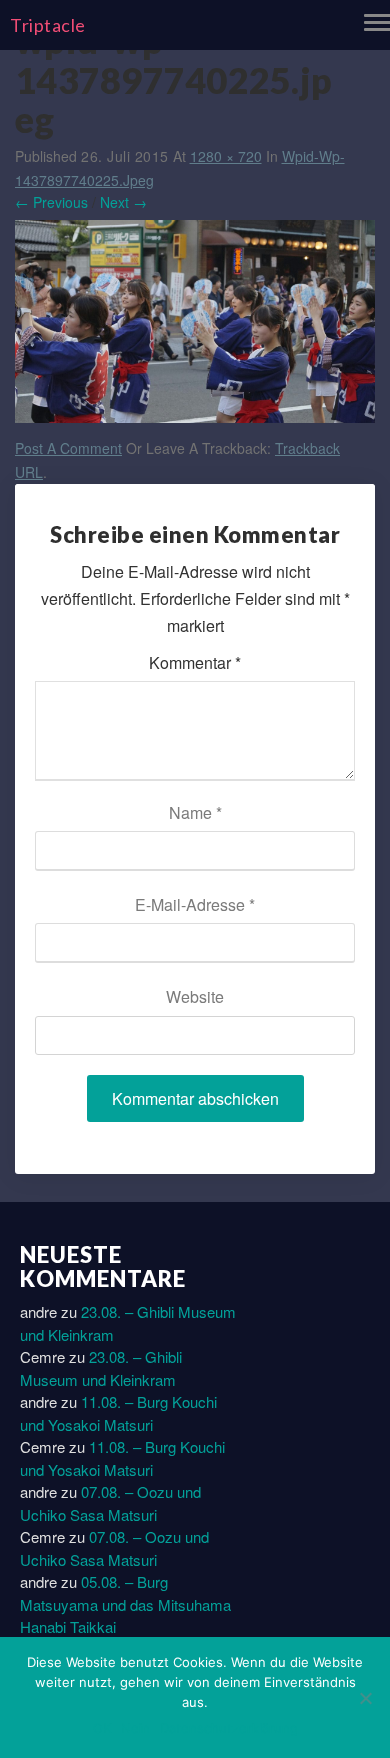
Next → (123, 202)
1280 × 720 (226, 156)
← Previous (51, 202)
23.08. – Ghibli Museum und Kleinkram (101, 1368)
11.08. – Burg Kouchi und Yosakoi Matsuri (118, 1413)
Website (195, 996)
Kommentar (195, 662)
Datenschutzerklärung (229, 1728)
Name (195, 812)
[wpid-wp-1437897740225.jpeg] (195, 326)
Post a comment (68, 448)
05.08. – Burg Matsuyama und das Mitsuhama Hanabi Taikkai (125, 1604)
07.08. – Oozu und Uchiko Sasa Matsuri (110, 1503)
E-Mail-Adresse (195, 904)
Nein (135, 1728)
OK (102, 1728)
